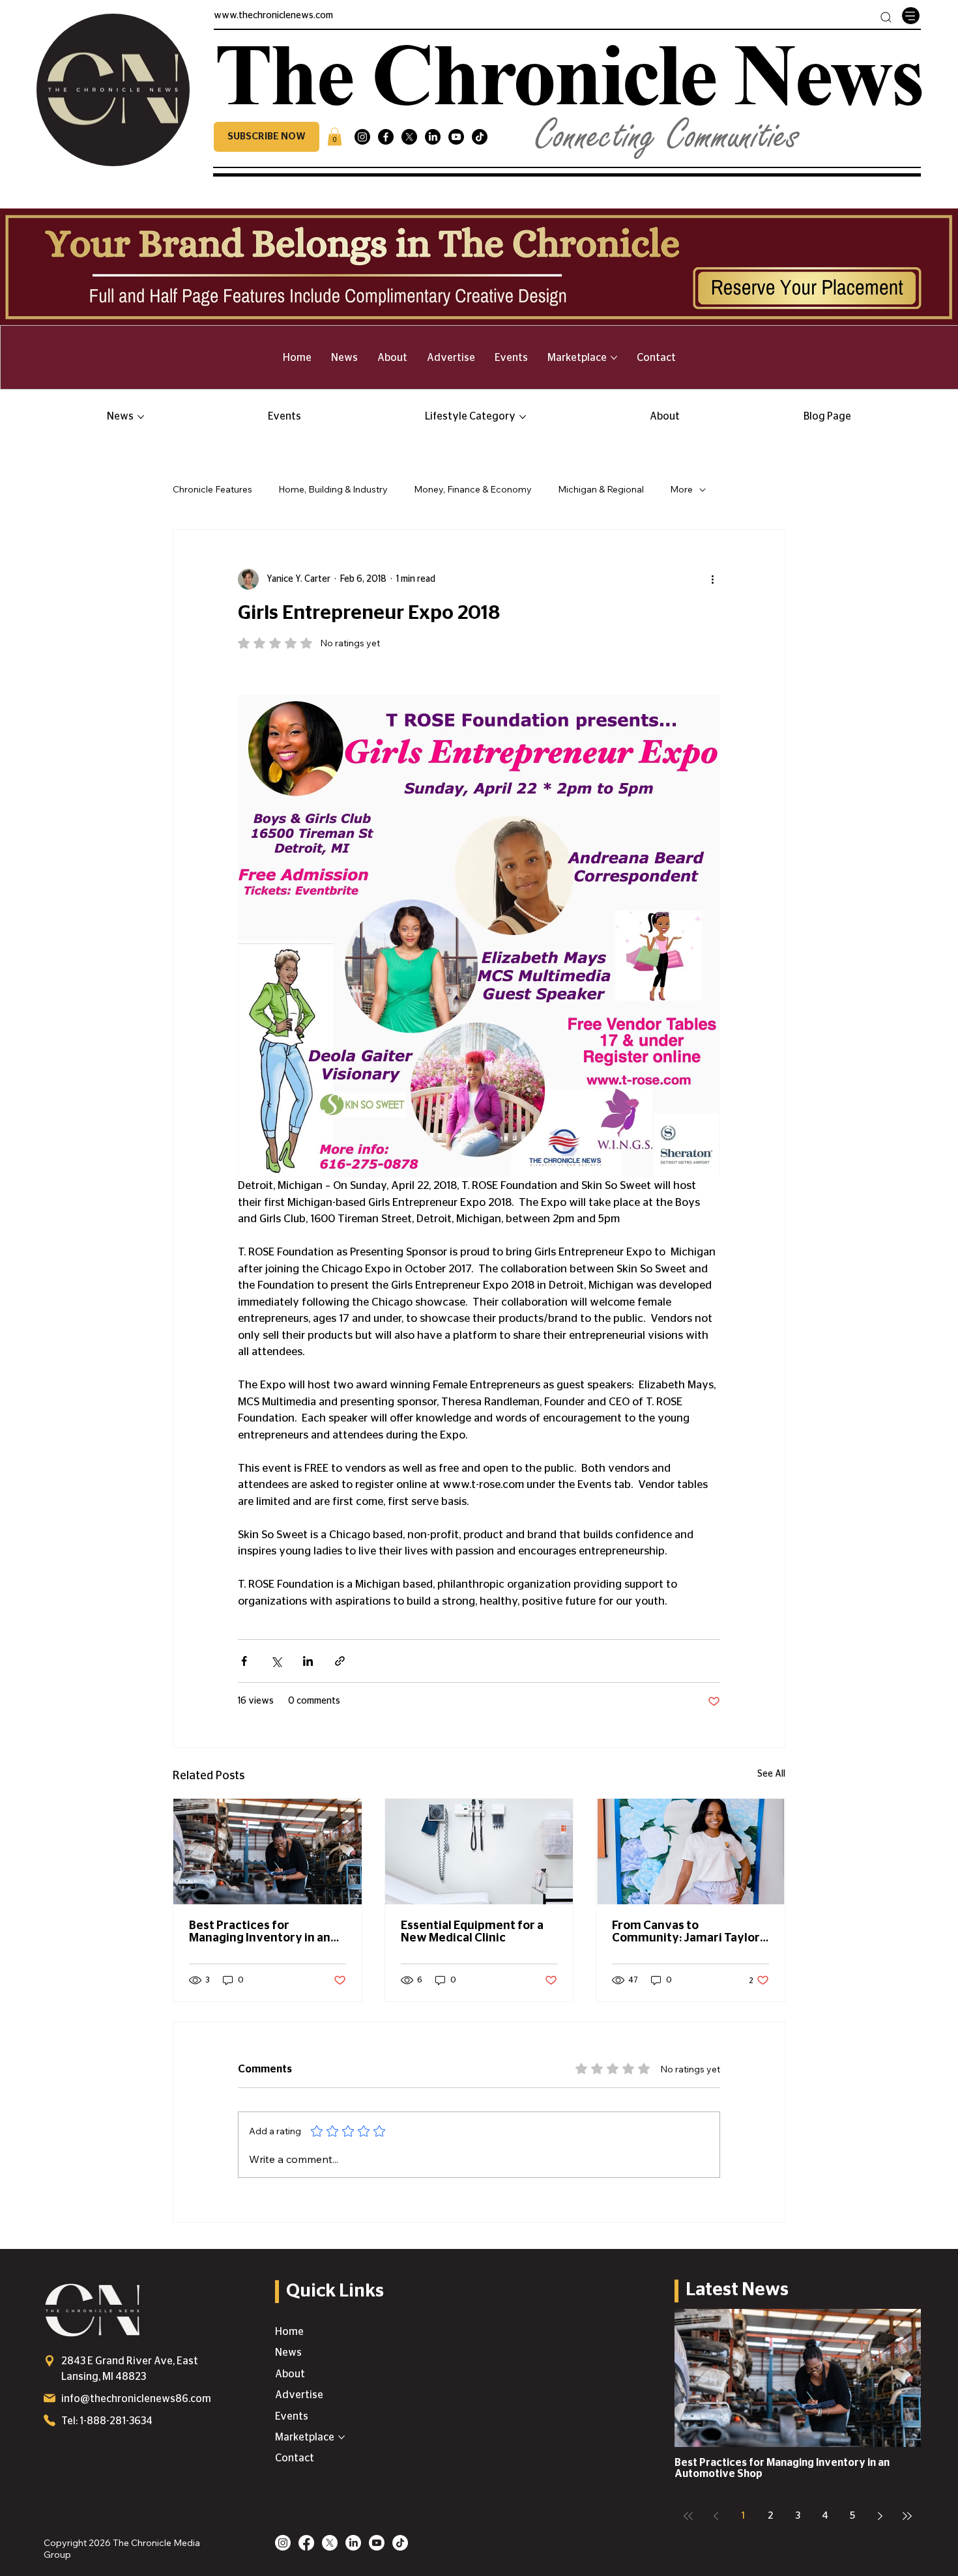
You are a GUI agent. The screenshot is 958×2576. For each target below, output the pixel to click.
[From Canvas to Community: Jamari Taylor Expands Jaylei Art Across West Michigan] (690, 1852)
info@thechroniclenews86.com (136, 2399)
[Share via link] (340, 1661)
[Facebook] (386, 137)
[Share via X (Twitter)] (276, 1661)
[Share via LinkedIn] (308, 1661)
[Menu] (910, 16)
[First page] (688, 2516)
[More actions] (712, 579)
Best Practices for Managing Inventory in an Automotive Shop (260, 1932)
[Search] (886, 17)
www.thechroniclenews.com (273, 16)
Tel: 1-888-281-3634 (107, 2421)
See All (771, 1774)
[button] (267, 137)
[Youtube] (456, 137)
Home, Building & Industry (333, 489)
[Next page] (880, 2516)
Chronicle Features (212, 489)
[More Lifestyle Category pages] (523, 417)
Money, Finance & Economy (473, 489)
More (681, 489)
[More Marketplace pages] (614, 358)
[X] (409, 137)
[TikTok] (480, 137)
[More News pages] (141, 417)
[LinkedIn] (433, 137)
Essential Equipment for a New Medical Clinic (472, 1932)
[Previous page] (716, 2516)
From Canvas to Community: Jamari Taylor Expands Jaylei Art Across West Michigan (686, 1932)
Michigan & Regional (601, 489)
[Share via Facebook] (244, 1661)
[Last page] (907, 2516)
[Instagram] (362, 137)
